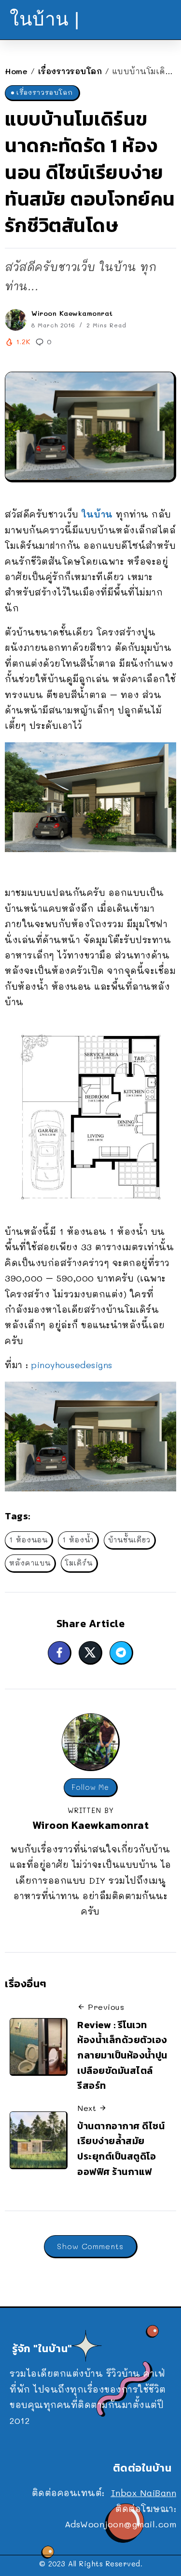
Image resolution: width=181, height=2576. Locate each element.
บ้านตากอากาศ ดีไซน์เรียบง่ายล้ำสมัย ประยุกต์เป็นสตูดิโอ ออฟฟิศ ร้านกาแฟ (121, 2149)
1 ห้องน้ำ (78, 1540)
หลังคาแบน (30, 1563)
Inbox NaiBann (144, 2493)
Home (16, 71)
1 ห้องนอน (28, 1540)
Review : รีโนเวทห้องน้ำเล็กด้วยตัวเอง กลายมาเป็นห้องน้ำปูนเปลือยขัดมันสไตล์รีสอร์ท (122, 2055)
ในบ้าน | (45, 19)
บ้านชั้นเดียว (129, 1540)
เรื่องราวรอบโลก (70, 71)
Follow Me (90, 1787)
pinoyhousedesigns (72, 1365)
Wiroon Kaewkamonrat (72, 313)
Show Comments (90, 2246)
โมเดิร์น (79, 1563)
